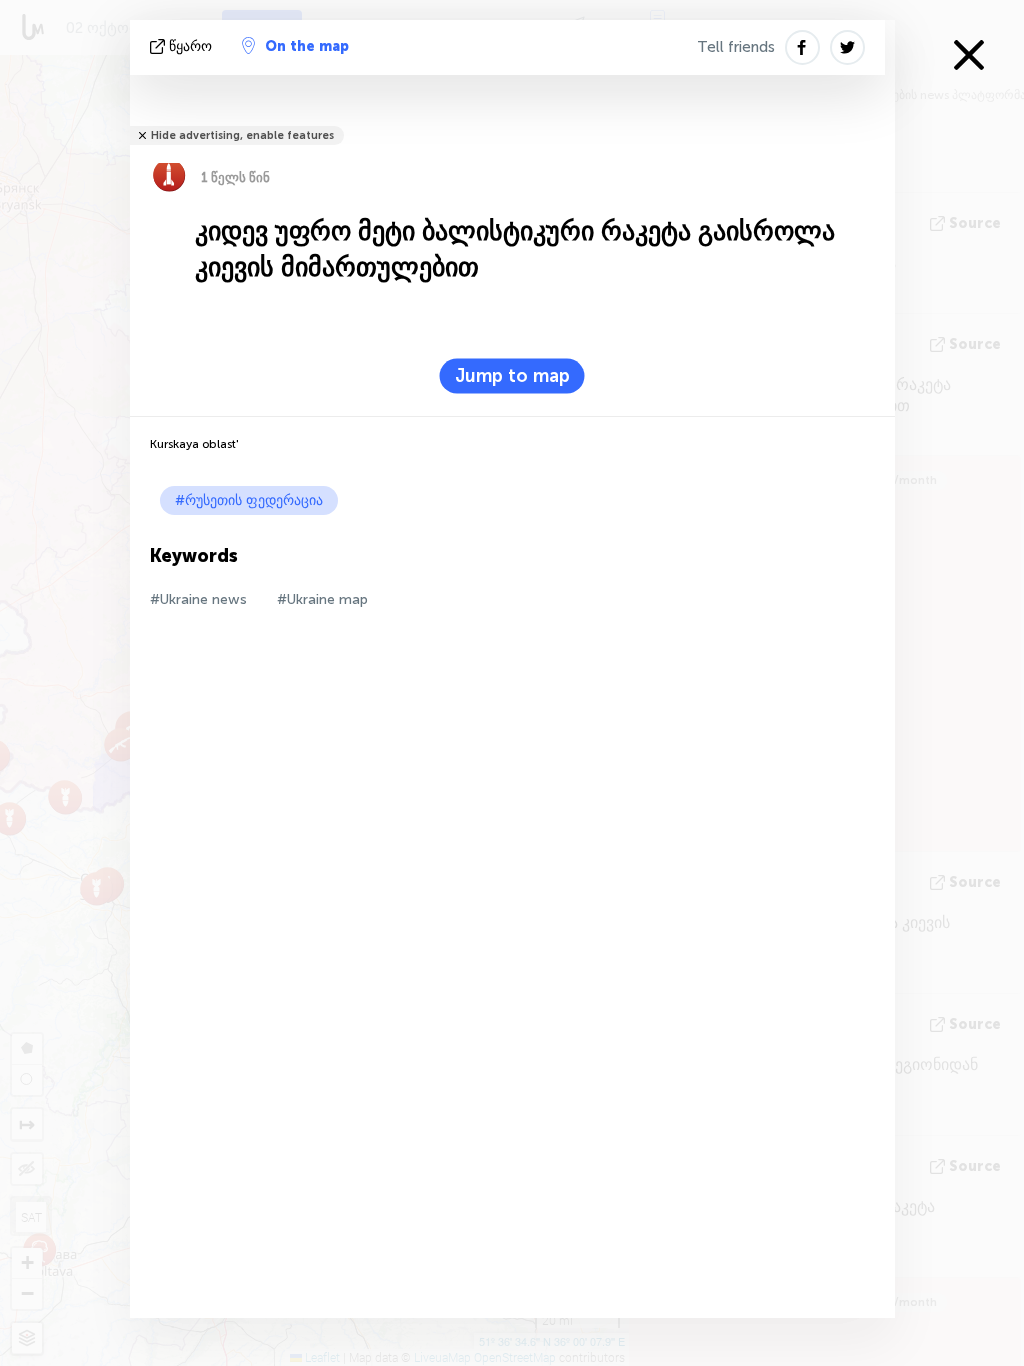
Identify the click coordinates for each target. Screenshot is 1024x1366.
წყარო (190, 46)
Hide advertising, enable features (242, 135)
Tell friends (736, 47)
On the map (307, 46)
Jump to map (512, 376)
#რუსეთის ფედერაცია (249, 500)
